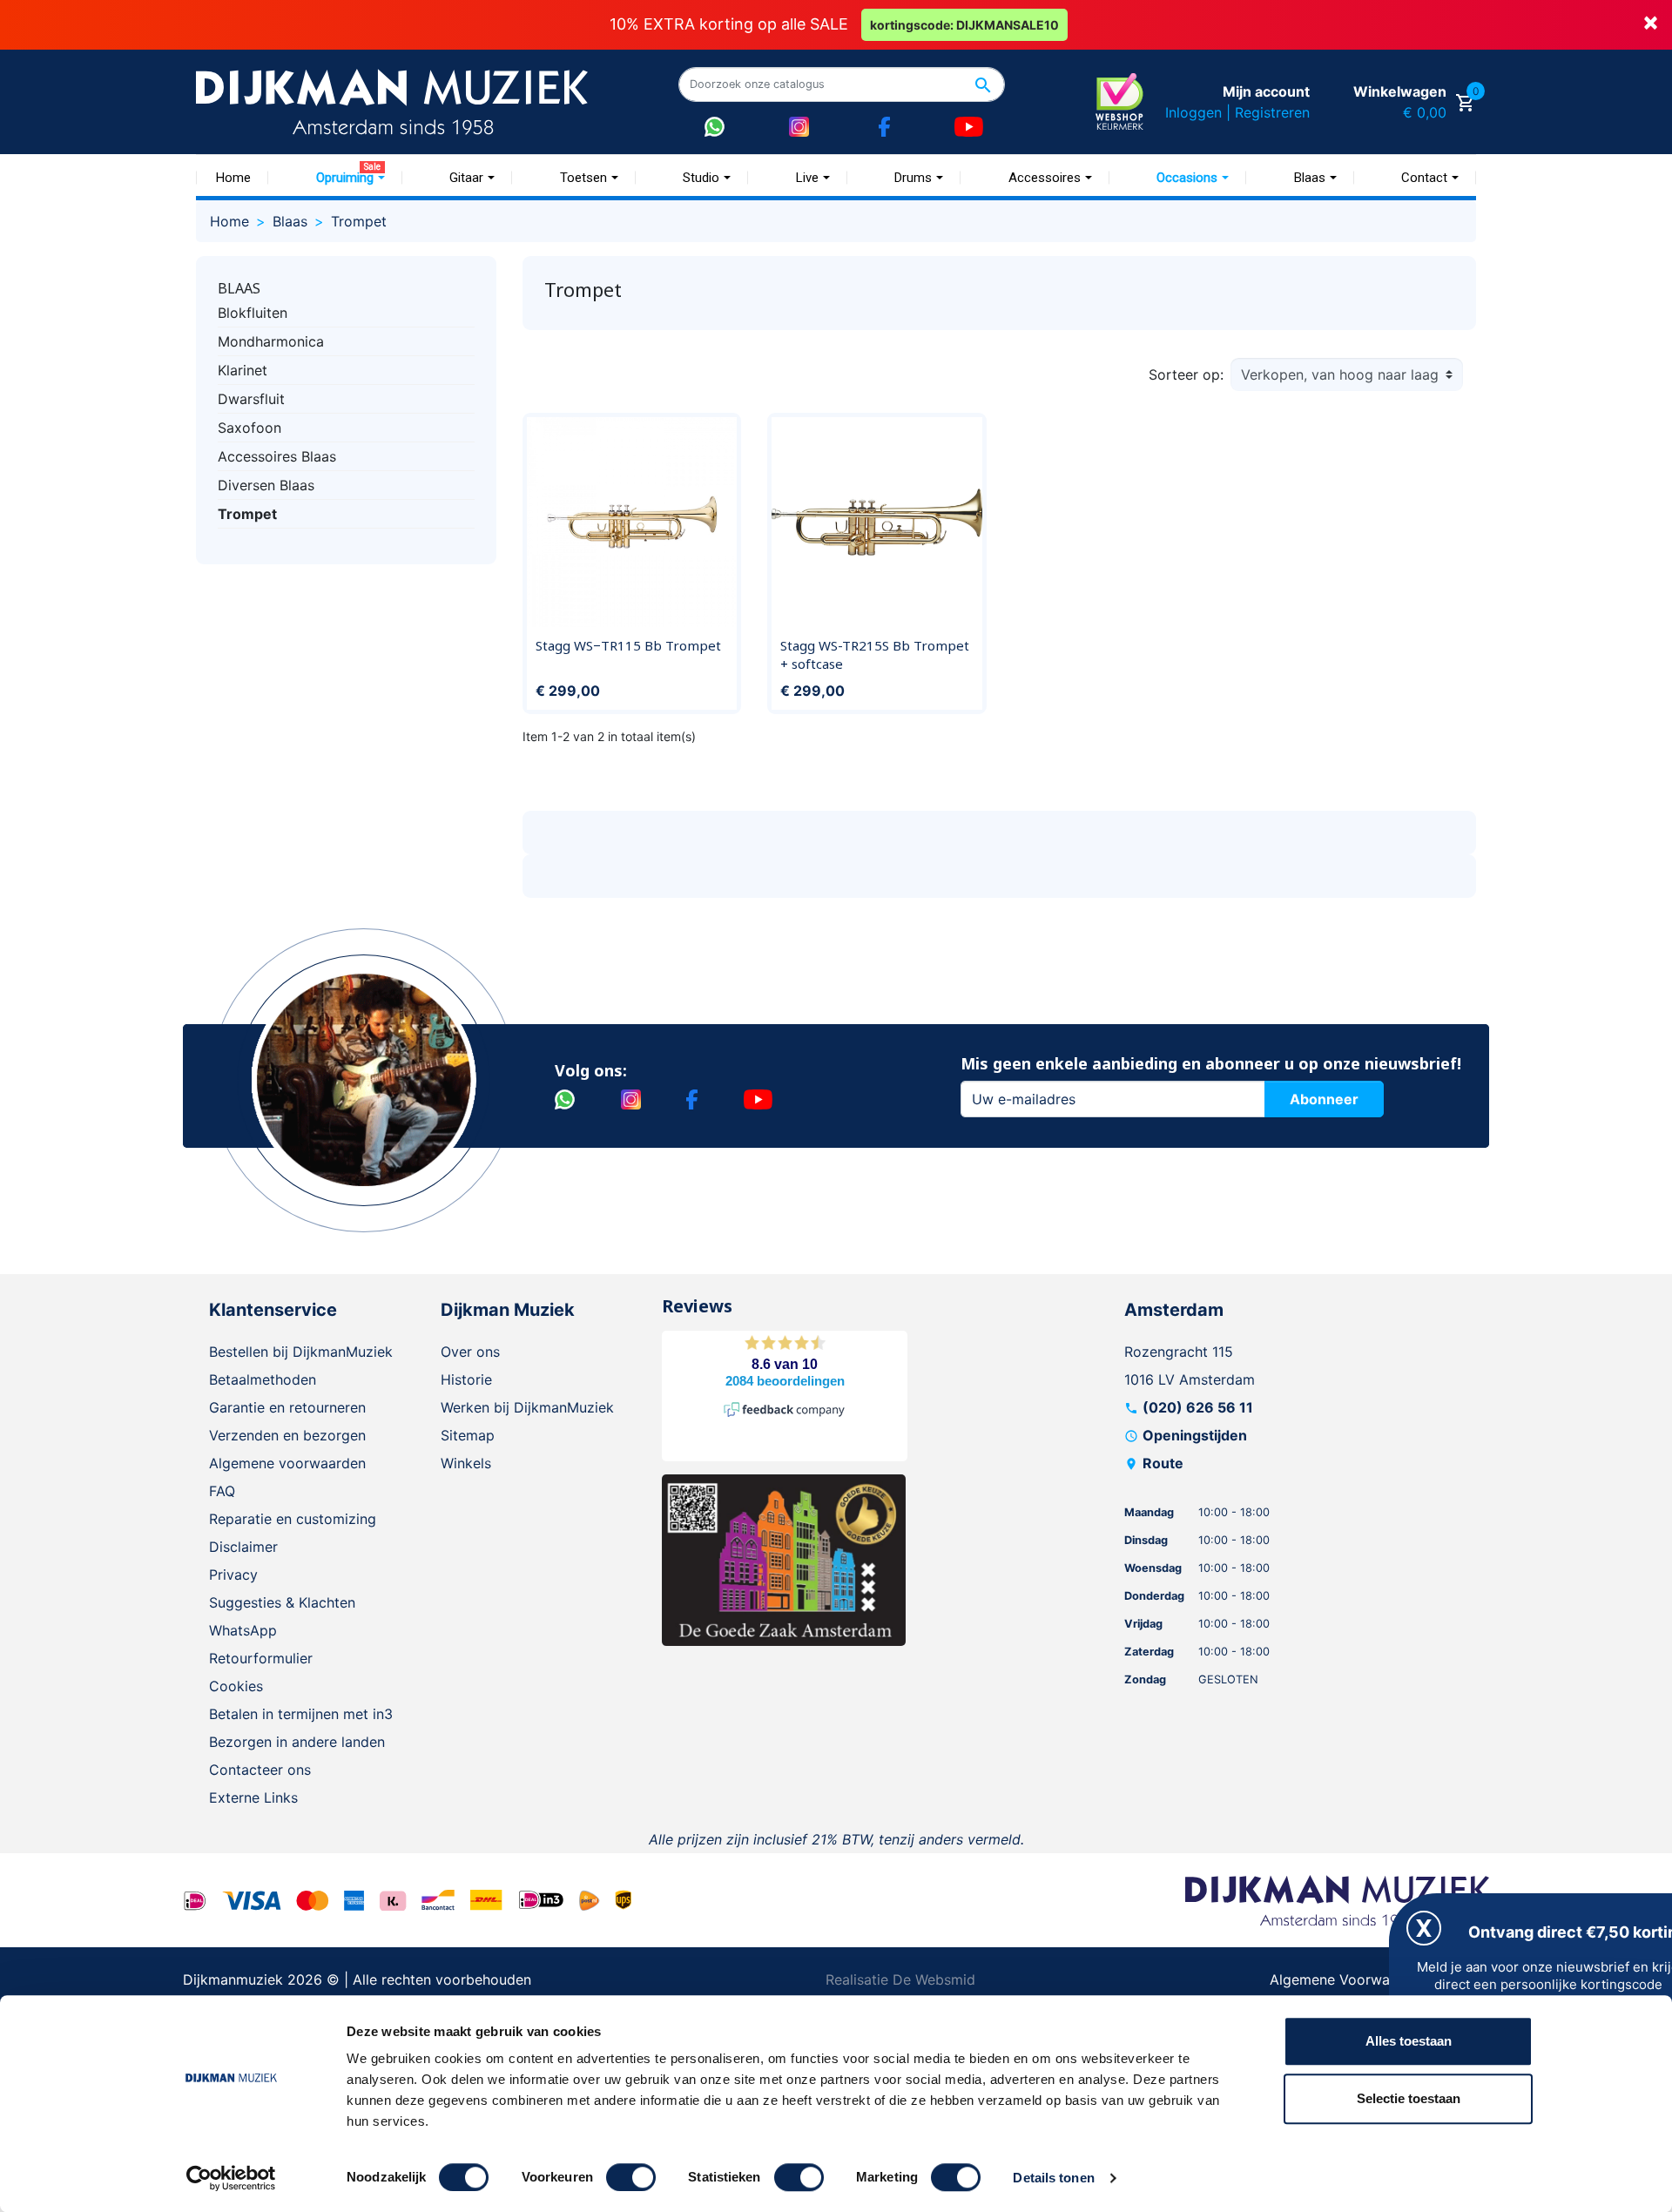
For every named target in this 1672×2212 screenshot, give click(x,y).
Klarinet (243, 370)
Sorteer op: (1186, 374)
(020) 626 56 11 (1198, 1407)
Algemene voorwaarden (287, 1463)
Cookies (236, 1686)
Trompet (247, 514)
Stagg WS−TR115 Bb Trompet (628, 645)
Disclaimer (243, 1547)
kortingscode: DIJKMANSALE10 (964, 25)
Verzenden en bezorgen (287, 1435)
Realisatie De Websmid (900, 1979)
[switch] (631, 2177)
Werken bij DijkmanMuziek (527, 1407)
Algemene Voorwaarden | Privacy (1379, 1979)
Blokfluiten (253, 313)
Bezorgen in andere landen (297, 1742)
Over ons (470, 1352)
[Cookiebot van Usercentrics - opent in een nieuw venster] (231, 2178)
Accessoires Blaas (277, 456)
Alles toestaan (1409, 2041)
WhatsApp (243, 1630)
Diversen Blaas (266, 485)
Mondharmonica (271, 341)
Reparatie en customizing (293, 1519)
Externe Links (253, 1797)
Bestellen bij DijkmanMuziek (301, 1352)
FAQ (222, 1491)
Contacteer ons (260, 1770)
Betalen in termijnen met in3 (301, 1714)
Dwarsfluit (251, 399)
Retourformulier (261, 1658)
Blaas (239, 288)
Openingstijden (1195, 1435)
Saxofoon (249, 428)
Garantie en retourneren (287, 1407)
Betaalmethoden (263, 1379)
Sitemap (468, 1435)
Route (1163, 1463)
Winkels (466, 1463)
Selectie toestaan (1409, 2098)
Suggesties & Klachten (282, 1602)
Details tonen (1053, 2178)
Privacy (233, 1575)
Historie (466, 1379)
